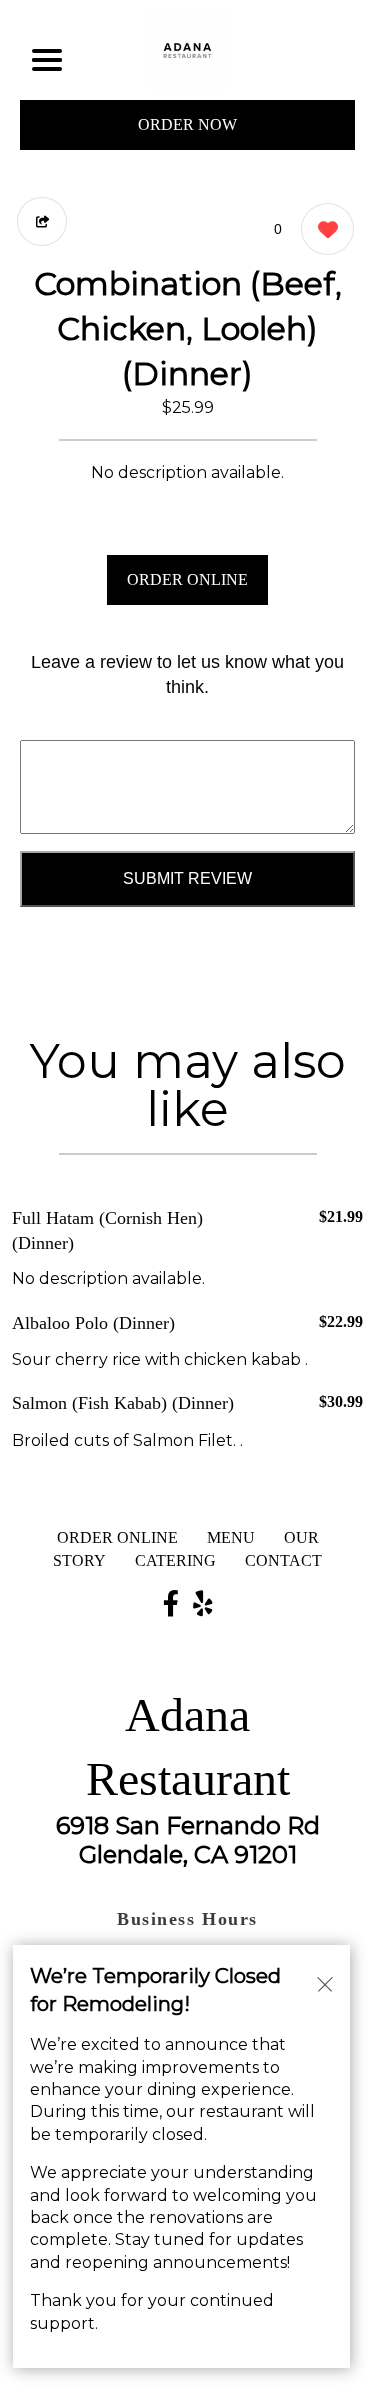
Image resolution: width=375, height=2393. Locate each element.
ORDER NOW (187, 124)
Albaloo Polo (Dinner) (93, 1323)
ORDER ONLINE (187, 579)
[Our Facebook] (171, 1605)
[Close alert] (325, 1983)
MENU (231, 1537)
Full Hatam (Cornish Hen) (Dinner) (107, 1230)
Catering (175, 1560)
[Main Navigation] (47, 60)
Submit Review (187, 878)
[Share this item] (42, 221)
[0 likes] (322, 229)
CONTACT (283, 1560)
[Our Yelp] (203, 1605)
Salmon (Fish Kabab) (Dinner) (123, 1403)
